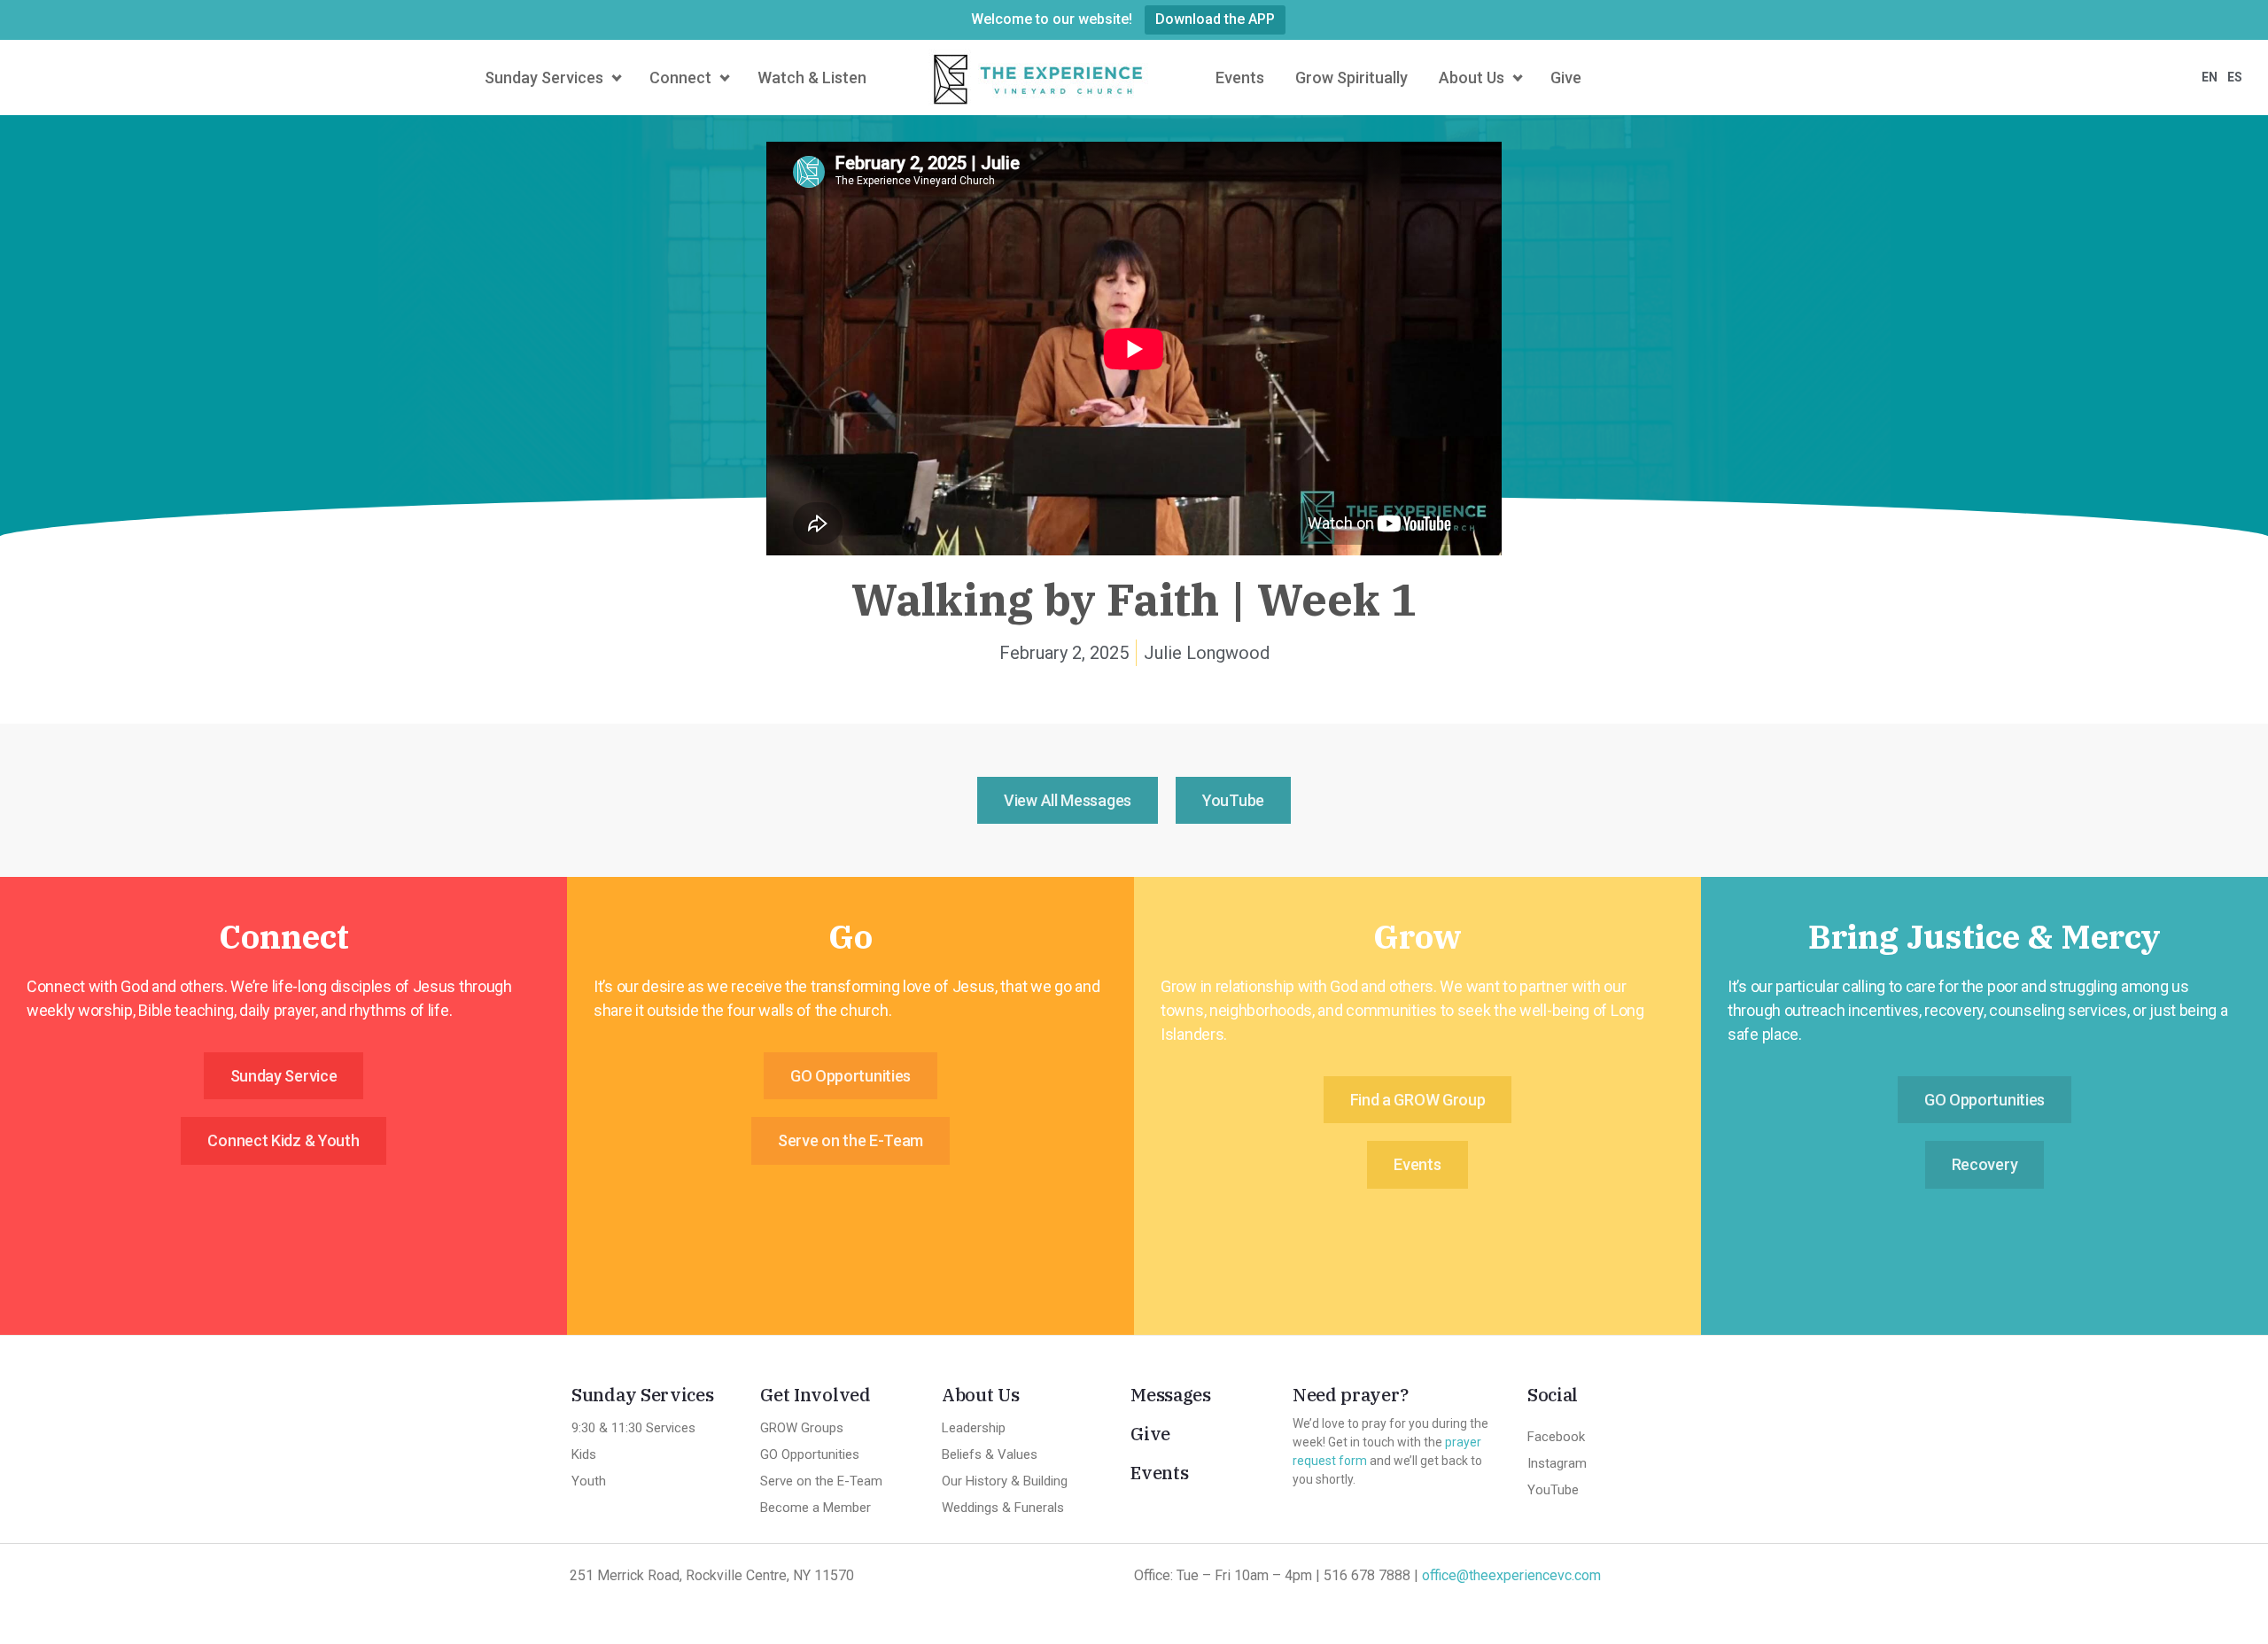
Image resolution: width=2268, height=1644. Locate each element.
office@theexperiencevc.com (1511, 1575)
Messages (1171, 1395)
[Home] (1041, 78)
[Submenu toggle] (614, 78)
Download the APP (1215, 19)
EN (2210, 77)
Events (1159, 1473)
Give (1150, 1434)
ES (2235, 77)
